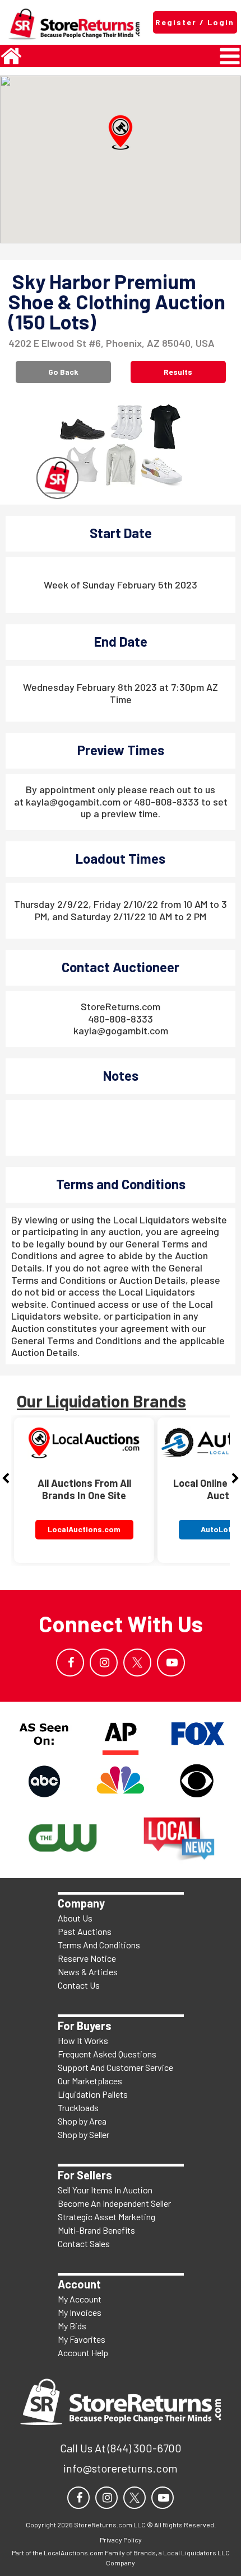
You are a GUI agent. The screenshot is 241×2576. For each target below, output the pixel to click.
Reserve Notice (87, 1958)
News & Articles (88, 1972)
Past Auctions (85, 1931)
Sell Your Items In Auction (105, 2190)
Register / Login (195, 22)
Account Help (83, 2353)
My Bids (72, 2326)
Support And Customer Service (115, 2067)
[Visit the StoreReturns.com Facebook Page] (70, 1663)
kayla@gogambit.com (121, 1030)
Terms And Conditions (99, 1945)
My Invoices (80, 2312)
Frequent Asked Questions (107, 2054)
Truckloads (78, 2108)
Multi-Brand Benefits (96, 2230)
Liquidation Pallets (93, 2094)
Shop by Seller (84, 2134)
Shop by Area (82, 2121)
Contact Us (79, 1985)
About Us (75, 1918)
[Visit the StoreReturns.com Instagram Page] (104, 1663)
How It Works (83, 2040)
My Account (80, 2299)
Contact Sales (84, 2243)
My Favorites (82, 2339)
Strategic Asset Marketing (106, 2217)
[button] (121, 133)
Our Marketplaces (90, 2081)
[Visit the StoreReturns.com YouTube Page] (171, 1663)
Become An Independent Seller (114, 2203)
